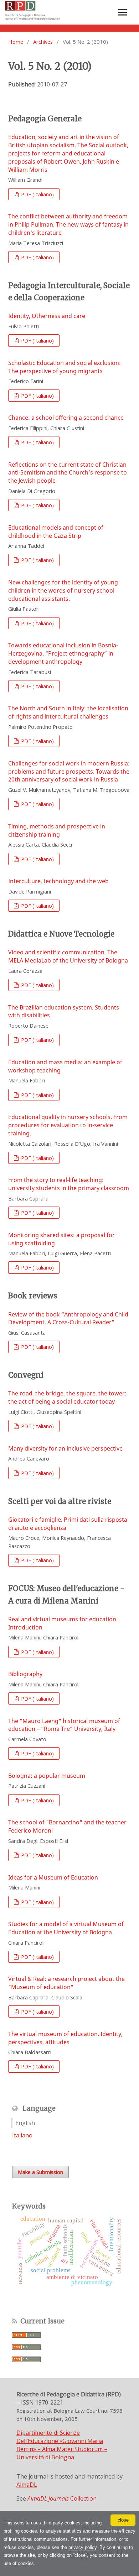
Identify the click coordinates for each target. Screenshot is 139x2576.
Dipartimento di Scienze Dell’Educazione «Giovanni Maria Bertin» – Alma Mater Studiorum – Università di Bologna (62, 2445)
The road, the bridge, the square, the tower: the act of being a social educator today (67, 1397)
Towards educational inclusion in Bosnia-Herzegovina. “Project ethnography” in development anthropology (63, 653)
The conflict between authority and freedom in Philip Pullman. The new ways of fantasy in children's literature (68, 224)
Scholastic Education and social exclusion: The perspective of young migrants (65, 367)
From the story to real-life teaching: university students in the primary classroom (69, 1184)
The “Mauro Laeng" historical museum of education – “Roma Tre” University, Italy (64, 1725)
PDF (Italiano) (37, 194)
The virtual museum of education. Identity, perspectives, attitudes (65, 2038)
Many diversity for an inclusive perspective (65, 1448)
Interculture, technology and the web (58, 881)
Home (16, 42)
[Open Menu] (123, 12)
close (123, 2520)
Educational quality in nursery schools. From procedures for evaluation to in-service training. (68, 1125)
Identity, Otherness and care (47, 316)
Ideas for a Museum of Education (53, 1877)
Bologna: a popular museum (47, 1776)
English (25, 2123)
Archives (43, 42)
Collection (62, 2498)
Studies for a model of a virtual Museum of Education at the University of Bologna (66, 1928)
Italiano (22, 2135)
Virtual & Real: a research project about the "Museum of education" (66, 1983)
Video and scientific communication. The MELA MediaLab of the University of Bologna (68, 956)
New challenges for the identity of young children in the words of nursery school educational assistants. (63, 590)
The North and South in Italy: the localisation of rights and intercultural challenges (68, 712)
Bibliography (25, 1674)
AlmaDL (27, 2485)
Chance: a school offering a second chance (66, 418)
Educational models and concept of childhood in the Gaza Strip (56, 532)
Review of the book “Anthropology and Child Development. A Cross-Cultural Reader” (68, 1318)
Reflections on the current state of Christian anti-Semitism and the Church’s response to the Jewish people (68, 473)
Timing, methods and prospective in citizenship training (57, 830)
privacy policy (83, 2547)
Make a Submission (40, 2172)
